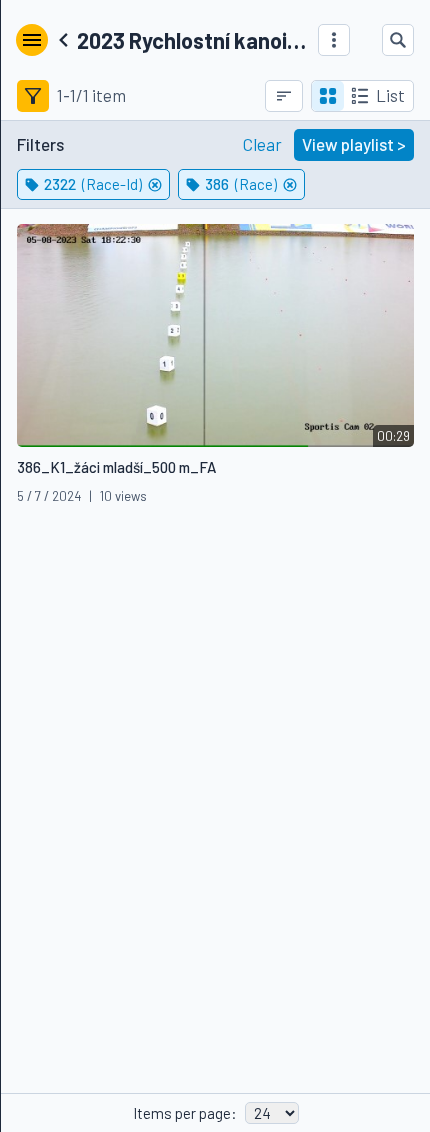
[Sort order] (284, 96)
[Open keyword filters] (33, 96)
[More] (334, 40)
